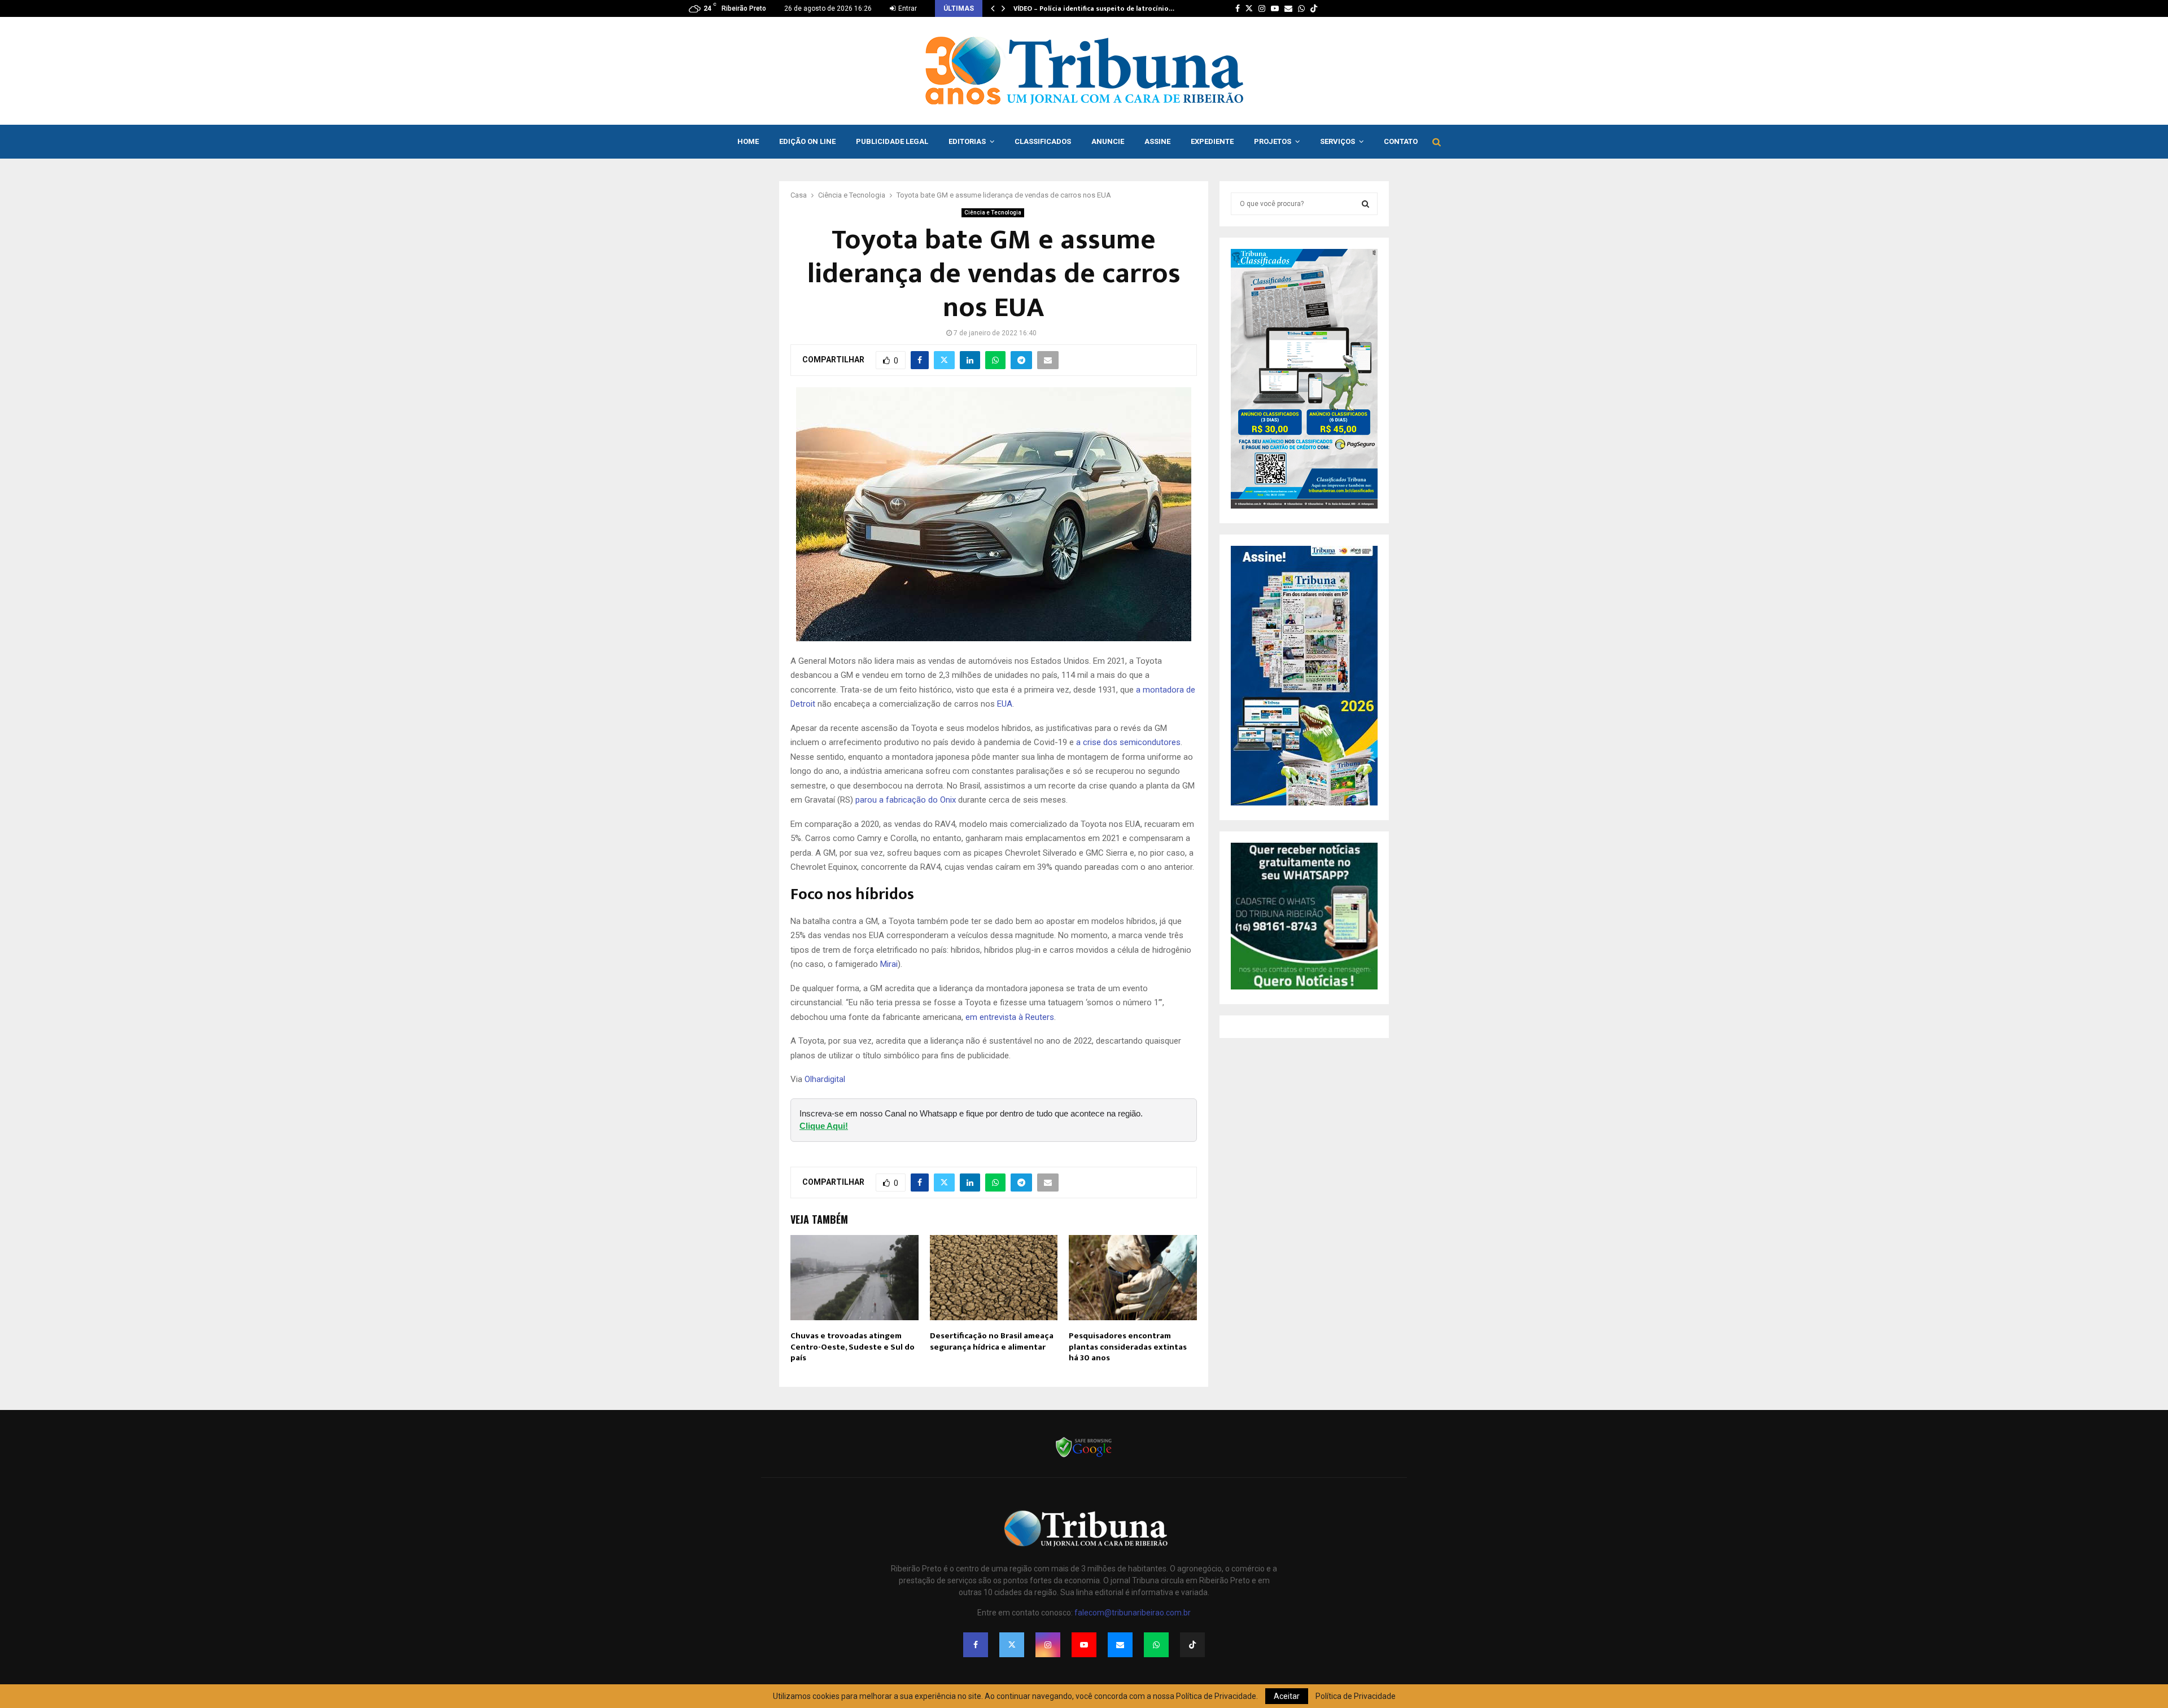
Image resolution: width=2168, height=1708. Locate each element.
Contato (1401, 141)
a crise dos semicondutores (1128, 742)
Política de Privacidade (1356, 1696)
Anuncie (1108, 141)
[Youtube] (1084, 1645)
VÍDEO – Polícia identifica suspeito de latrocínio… (1094, 8)
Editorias (967, 141)
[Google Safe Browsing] (1084, 1456)
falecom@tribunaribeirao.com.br (1133, 1613)
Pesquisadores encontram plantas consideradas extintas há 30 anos (1128, 1347)
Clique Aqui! (824, 1126)
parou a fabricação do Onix (906, 800)
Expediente (1212, 141)
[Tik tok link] (1314, 8)
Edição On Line (807, 141)
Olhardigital (825, 1079)
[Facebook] (976, 1645)
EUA (1005, 704)
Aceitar (1287, 1696)
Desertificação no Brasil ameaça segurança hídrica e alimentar (992, 1341)
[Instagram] (1048, 1645)
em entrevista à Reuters (1010, 1017)
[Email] (1120, 1645)
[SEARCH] (1365, 204)
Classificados (1043, 141)
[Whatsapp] (1156, 1645)
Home (748, 141)
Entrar (907, 8)
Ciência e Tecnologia (993, 213)
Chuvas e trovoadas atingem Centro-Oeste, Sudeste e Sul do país (853, 1347)
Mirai (889, 964)
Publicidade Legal (892, 141)
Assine (1157, 141)
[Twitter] (1012, 1645)
